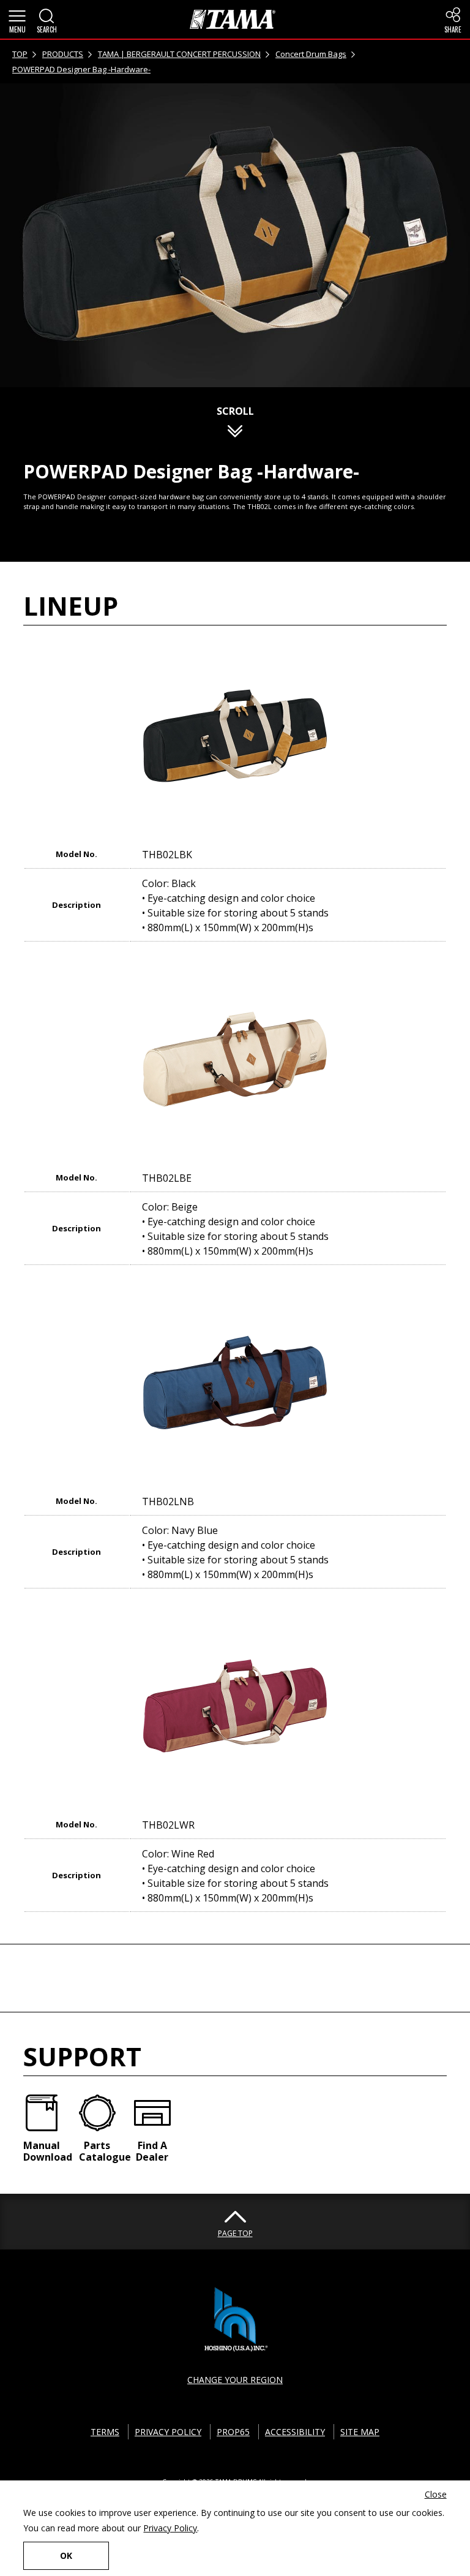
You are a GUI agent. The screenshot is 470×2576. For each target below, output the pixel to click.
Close (436, 2494)
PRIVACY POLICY (168, 2432)
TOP (20, 54)
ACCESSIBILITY (295, 2432)
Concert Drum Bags (311, 54)
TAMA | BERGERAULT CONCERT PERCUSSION (179, 54)
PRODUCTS (63, 54)
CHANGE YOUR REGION (235, 2380)
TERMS (105, 2432)
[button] (17, 20)
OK (66, 2555)
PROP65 (233, 2432)
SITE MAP (360, 2432)
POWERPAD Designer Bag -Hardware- (81, 69)
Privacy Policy (170, 2528)
